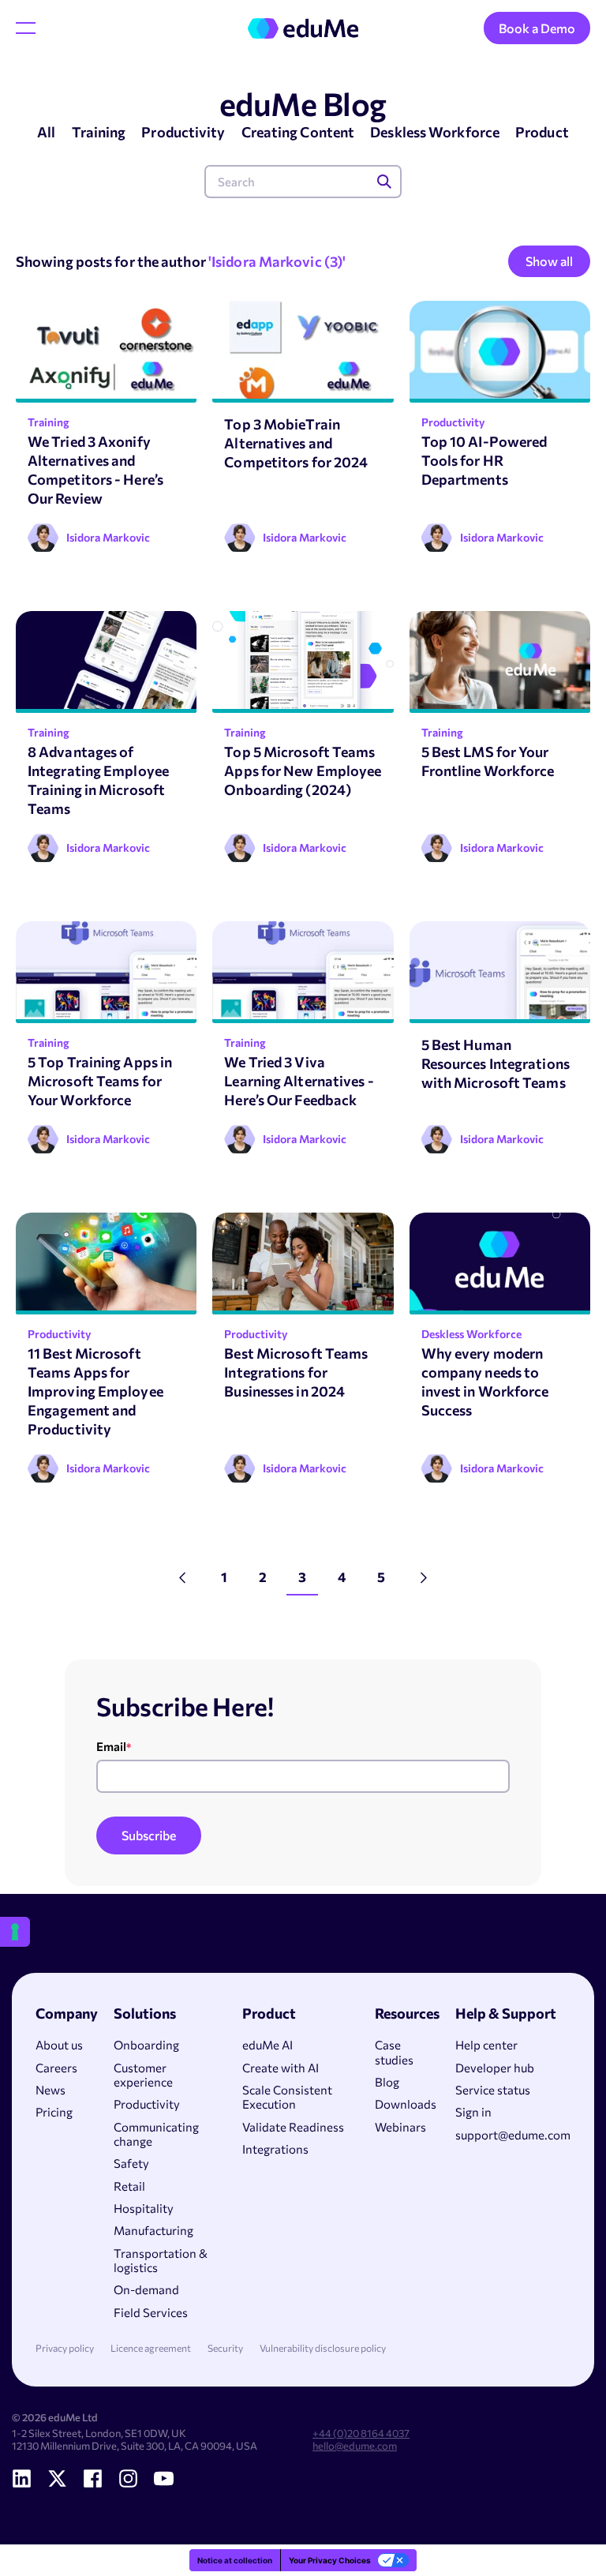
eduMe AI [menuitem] (267, 2045)
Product (542, 132)
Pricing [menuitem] (54, 2112)
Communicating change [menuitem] (156, 2134)
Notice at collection (235, 2560)
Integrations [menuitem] (275, 2149)
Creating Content (298, 132)
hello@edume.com (355, 2446)
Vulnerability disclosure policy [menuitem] (323, 2348)
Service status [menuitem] (493, 2090)
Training (99, 132)
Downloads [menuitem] (406, 2104)
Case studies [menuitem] (394, 2052)
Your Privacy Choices (330, 2560)
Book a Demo (537, 28)
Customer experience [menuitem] (143, 2075)
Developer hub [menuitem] (495, 2068)
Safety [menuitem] (131, 2163)
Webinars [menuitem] (400, 2127)
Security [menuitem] (225, 2348)
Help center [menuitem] (486, 2045)
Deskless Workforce (435, 132)
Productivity (183, 132)
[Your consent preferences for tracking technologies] (15, 1932)
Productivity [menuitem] (147, 2104)
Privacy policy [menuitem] (65, 2348)
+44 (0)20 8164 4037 (361, 2433)
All (46, 132)
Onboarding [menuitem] (146, 2045)
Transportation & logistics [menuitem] (161, 2260)
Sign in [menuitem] (473, 2112)
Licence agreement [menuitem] (151, 2348)
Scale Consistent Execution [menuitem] (287, 2097)
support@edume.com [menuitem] (513, 2135)
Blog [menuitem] (387, 2082)
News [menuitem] (50, 2090)
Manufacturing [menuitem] (153, 2230)
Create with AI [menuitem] (281, 2068)
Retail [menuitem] (129, 2186)
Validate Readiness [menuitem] (293, 2127)
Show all (549, 261)
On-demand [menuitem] (146, 2289)
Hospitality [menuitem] (144, 2208)
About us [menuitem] (59, 2045)
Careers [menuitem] (56, 2068)
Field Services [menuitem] (151, 2312)
